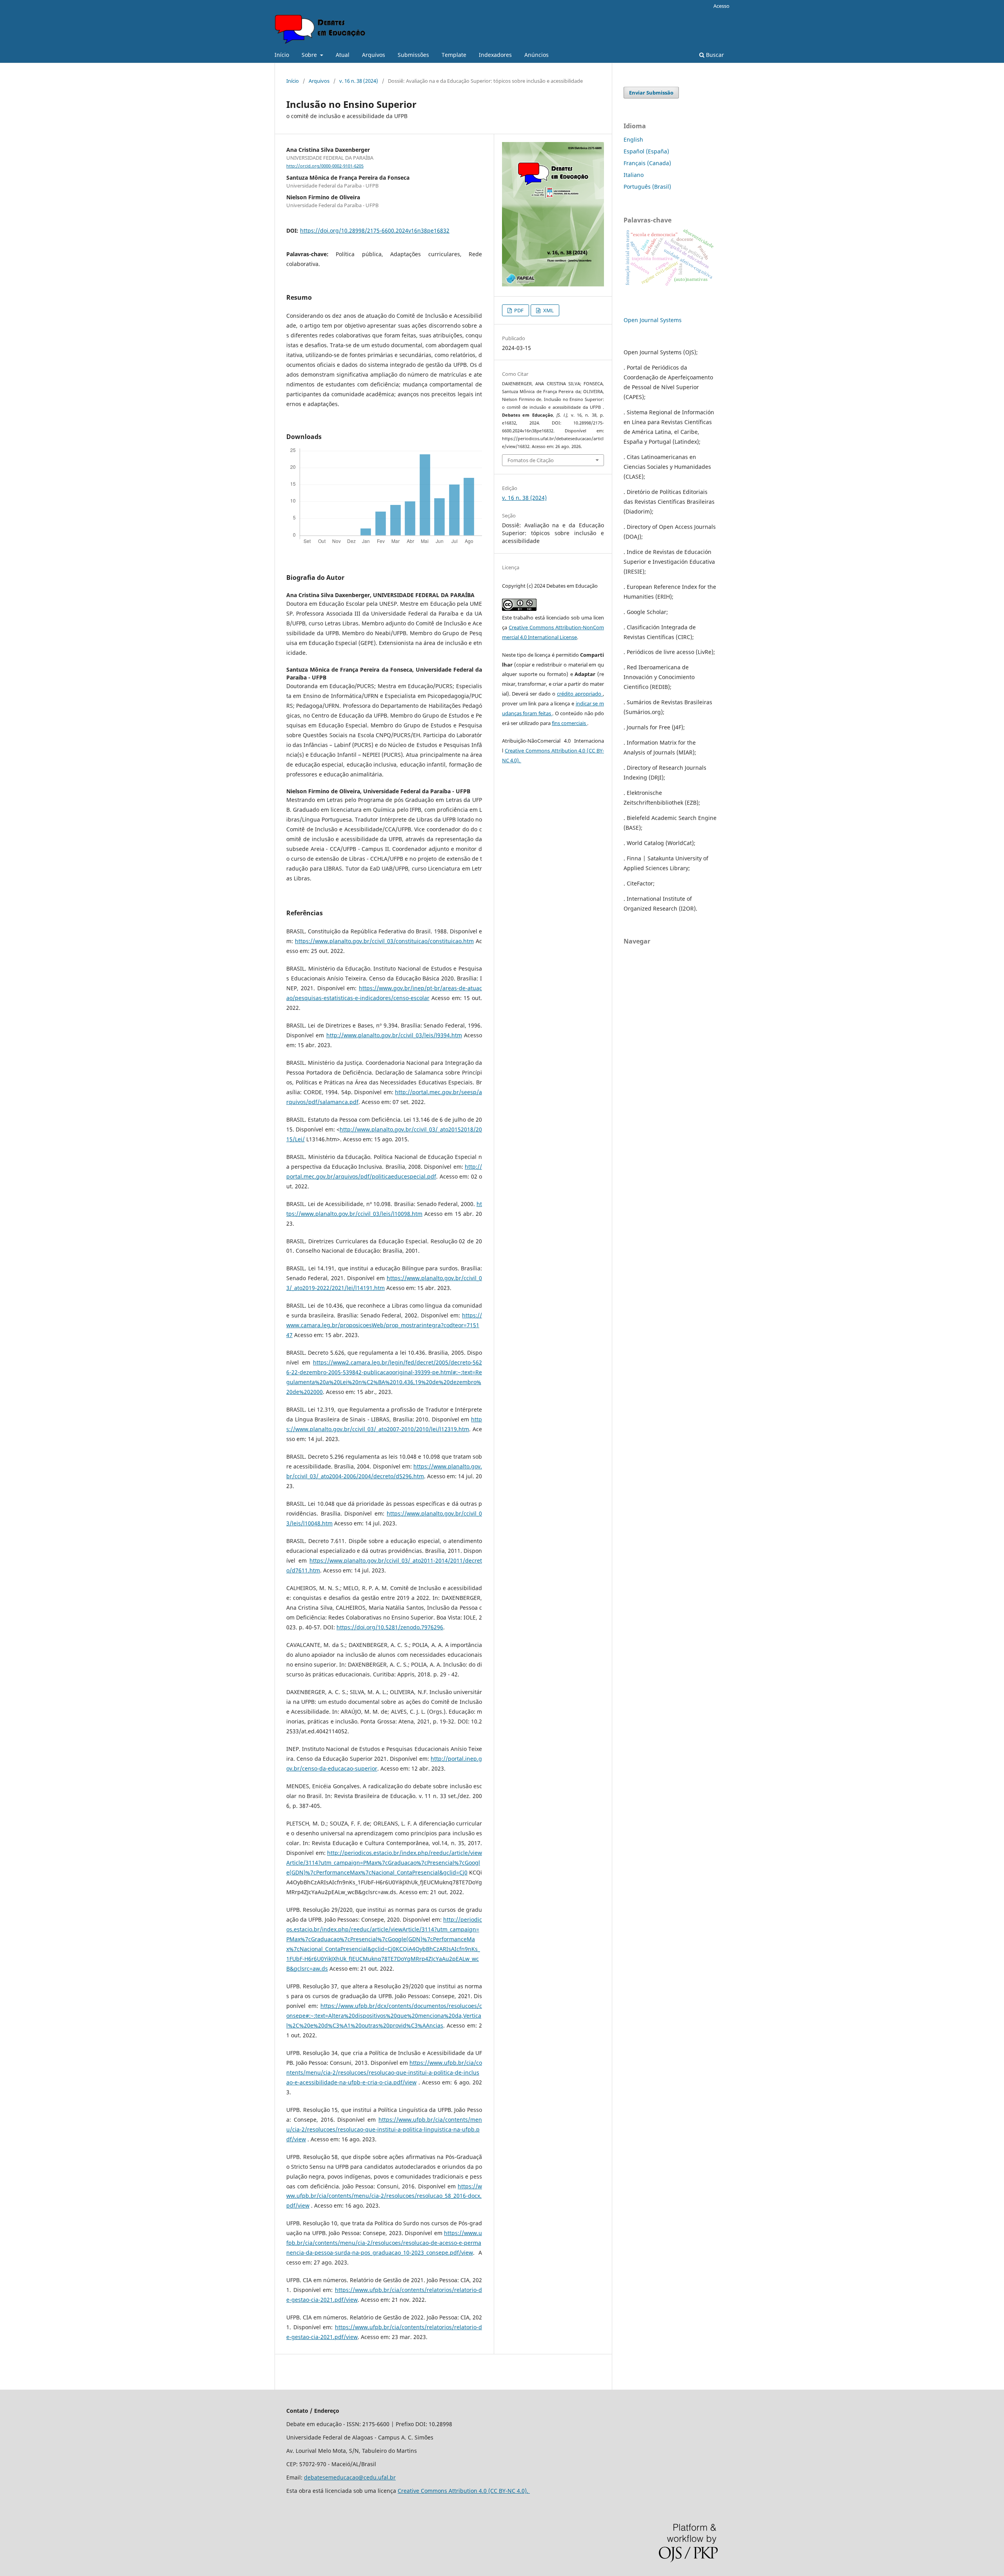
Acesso (721, 6)
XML (548, 310)
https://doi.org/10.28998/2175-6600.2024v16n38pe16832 (375, 230)
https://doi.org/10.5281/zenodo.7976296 (390, 1627)
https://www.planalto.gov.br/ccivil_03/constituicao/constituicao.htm (384, 941)
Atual (343, 55)
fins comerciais (569, 723)
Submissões (413, 55)
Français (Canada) (647, 163)
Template (454, 55)
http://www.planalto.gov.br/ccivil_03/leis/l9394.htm (394, 1035)
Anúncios (537, 55)
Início (282, 55)
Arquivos (374, 55)
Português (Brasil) (647, 187)
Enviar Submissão (651, 93)
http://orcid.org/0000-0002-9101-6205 (325, 166)
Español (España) (646, 151)
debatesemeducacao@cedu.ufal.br (350, 2477)
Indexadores (495, 55)
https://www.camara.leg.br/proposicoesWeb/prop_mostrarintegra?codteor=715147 (384, 1325)
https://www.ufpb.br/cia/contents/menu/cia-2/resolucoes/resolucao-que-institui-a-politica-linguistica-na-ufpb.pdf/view (384, 2129)
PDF (518, 310)
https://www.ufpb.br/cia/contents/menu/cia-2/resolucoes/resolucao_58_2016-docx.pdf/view (384, 2196)
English (633, 139)
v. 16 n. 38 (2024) (359, 81)
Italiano (634, 175)
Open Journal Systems (653, 320)
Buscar (714, 55)
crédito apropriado (580, 694)
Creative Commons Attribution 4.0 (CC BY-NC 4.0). (464, 2491)
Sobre (310, 55)
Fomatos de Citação (531, 460)
